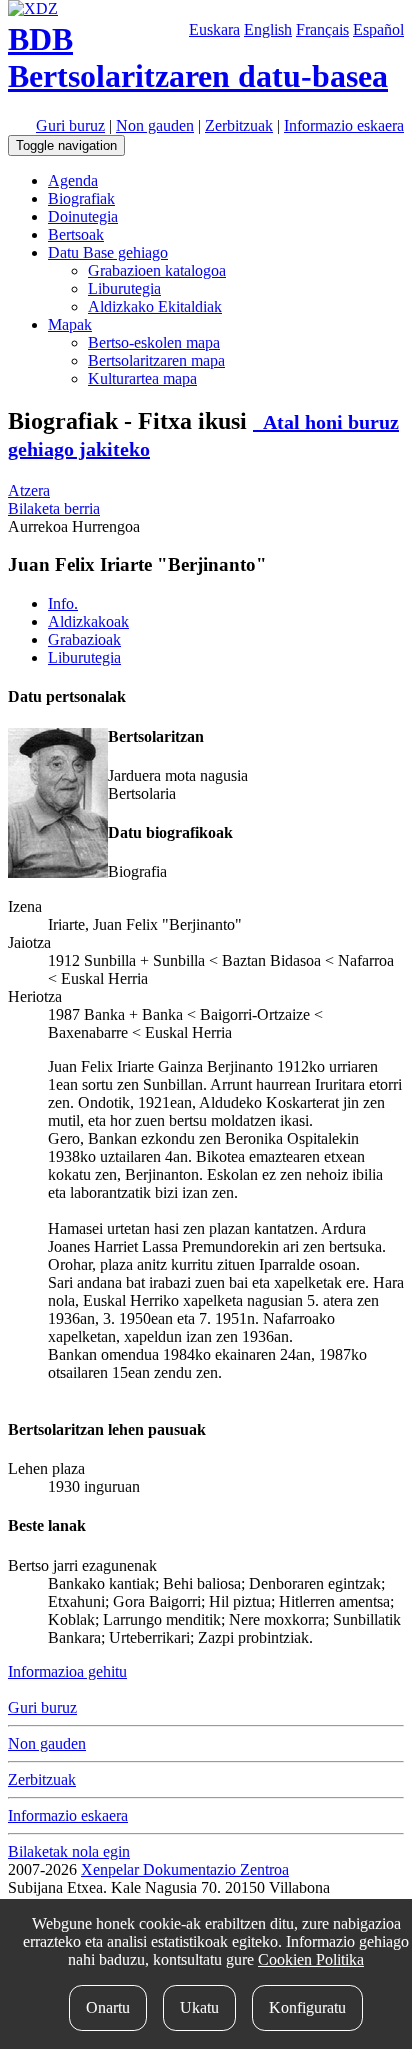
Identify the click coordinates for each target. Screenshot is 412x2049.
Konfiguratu (307, 2007)
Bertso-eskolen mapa (154, 342)
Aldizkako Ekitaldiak (155, 306)
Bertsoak (76, 234)
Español (378, 29)
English (268, 29)
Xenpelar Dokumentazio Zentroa (185, 1869)
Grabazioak (84, 639)
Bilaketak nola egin (69, 1851)
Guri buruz (70, 125)
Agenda (73, 180)
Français (322, 29)
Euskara (214, 29)
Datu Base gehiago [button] (108, 252)
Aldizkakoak (88, 621)
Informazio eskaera (344, 125)
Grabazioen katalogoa (157, 270)
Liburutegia (124, 288)
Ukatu (199, 2007)
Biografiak (81, 198)
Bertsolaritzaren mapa (156, 360)
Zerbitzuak (239, 125)
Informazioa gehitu (67, 1671)
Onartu (108, 2007)
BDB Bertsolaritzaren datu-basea (198, 57)
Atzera (29, 490)
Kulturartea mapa (142, 378)
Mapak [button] (70, 324)
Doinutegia (83, 216)
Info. (63, 603)
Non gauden (155, 125)
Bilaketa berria (54, 508)
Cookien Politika (311, 1959)
